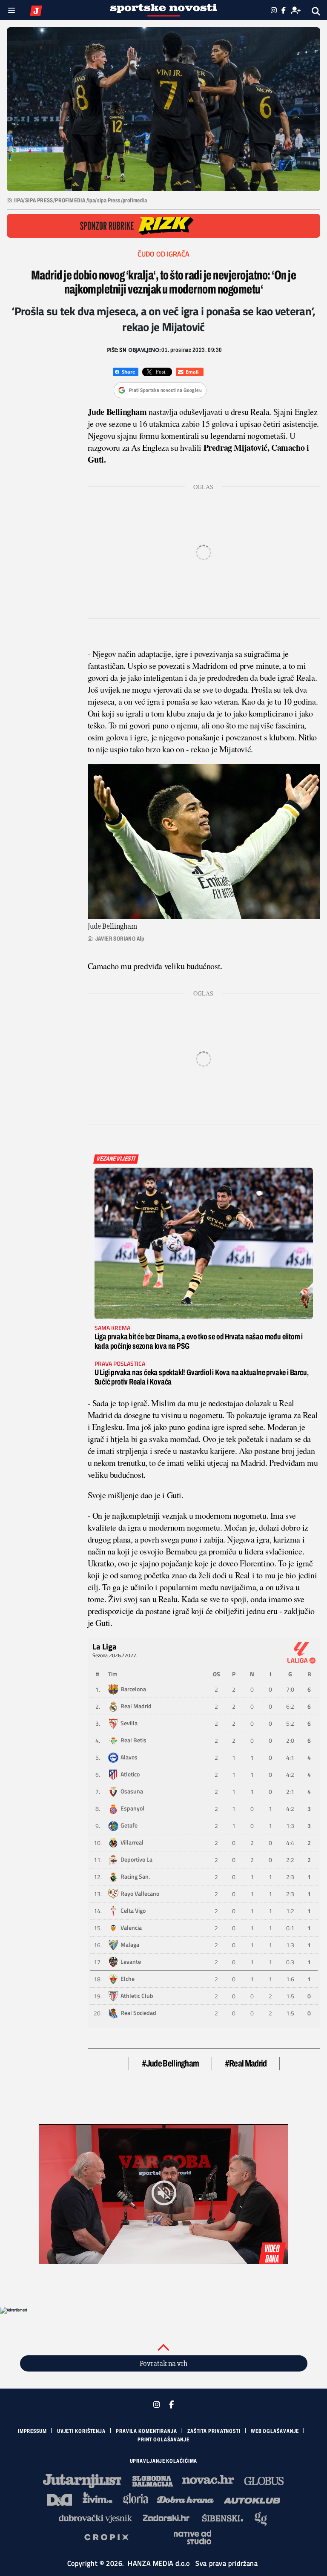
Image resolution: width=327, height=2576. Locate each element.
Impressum (32, 2431)
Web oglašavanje (275, 2431)
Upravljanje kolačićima (164, 2461)
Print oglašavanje (163, 2440)
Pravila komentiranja (146, 2431)
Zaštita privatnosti (214, 2431)
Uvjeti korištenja (81, 2431)
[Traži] (316, 11)
